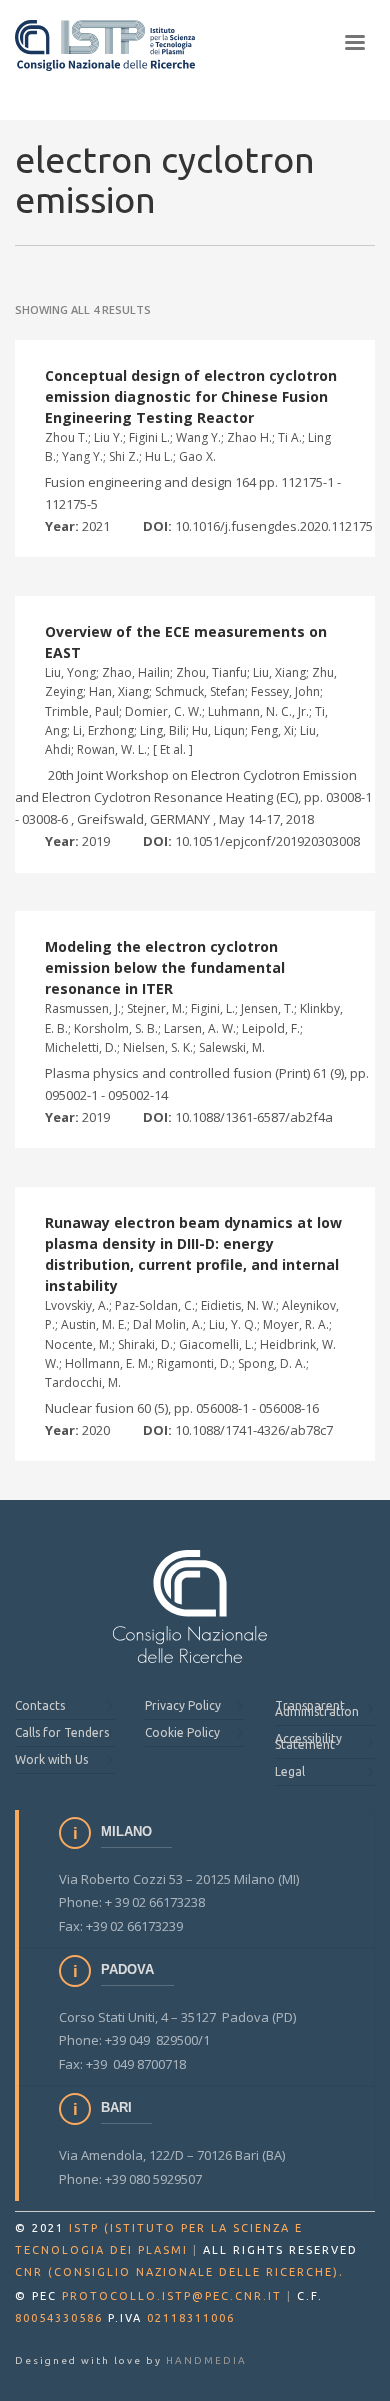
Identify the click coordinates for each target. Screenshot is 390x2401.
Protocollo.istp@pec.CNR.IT (172, 2296)
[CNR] (190, 1606)
